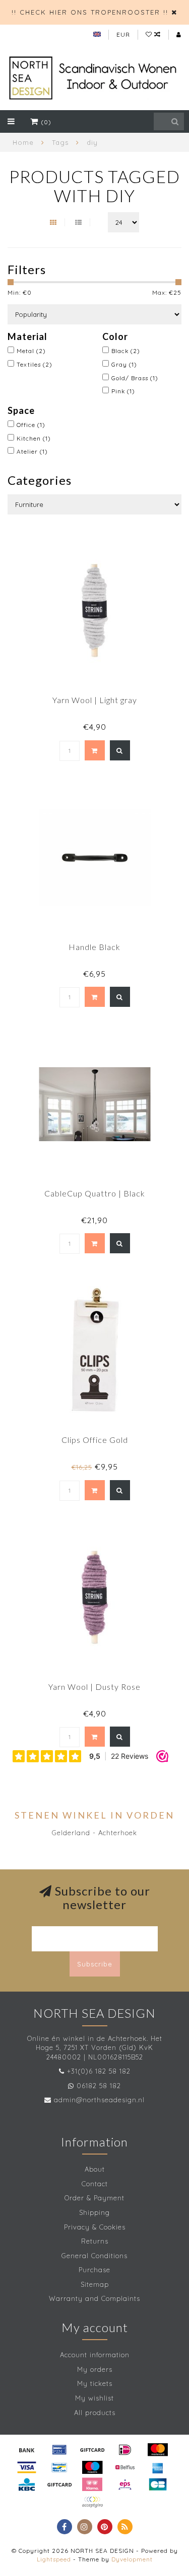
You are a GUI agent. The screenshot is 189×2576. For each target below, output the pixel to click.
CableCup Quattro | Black (95, 1193)
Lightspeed (54, 2559)
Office (31, 425)
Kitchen (34, 438)
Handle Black (94, 947)
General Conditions (94, 2256)
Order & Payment (94, 2198)
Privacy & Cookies (95, 2227)
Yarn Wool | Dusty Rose (94, 1687)
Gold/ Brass (135, 378)
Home (23, 142)
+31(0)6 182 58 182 (99, 2071)
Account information (95, 2355)
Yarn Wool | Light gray (95, 700)
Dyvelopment (132, 2559)
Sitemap (95, 2284)
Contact (95, 2184)
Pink (123, 391)
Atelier (32, 451)
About (95, 2169)
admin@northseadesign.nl (99, 2100)
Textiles (35, 364)
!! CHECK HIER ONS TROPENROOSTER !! (90, 12)
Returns (95, 2241)
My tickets (95, 2383)
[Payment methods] (27, 2450)
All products (95, 2413)
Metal (31, 351)
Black (126, 351)
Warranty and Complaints (94, 2298)
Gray (124, 364)
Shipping (94, 2212)
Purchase (94, 2270)
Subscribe (95, 1964)
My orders (95, 2369)
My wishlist (94, 2398)
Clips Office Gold (95, 1440)
